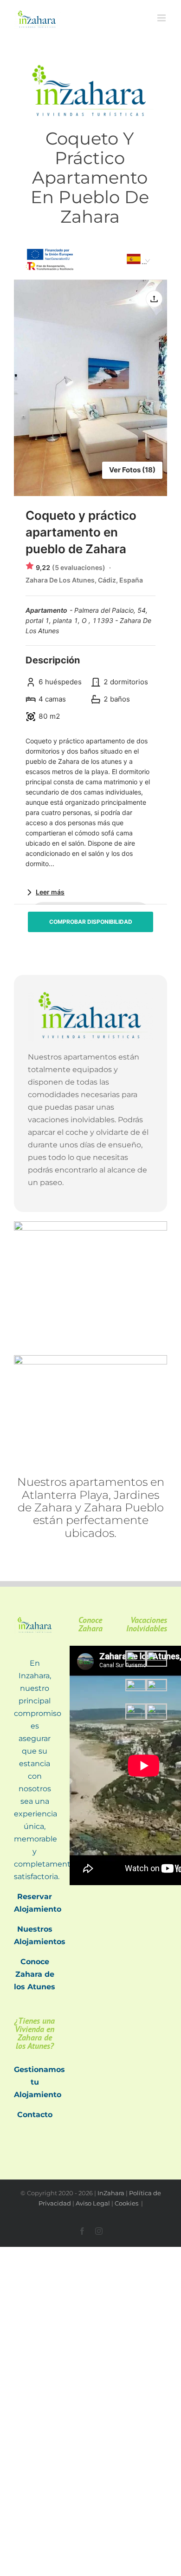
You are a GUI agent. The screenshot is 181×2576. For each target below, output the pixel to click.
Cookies (127, 2203)
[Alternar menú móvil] (162, 18)
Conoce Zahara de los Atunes (35, 1974)
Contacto (35, 2115)
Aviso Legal (93, 2203)
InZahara (111, 2193)
